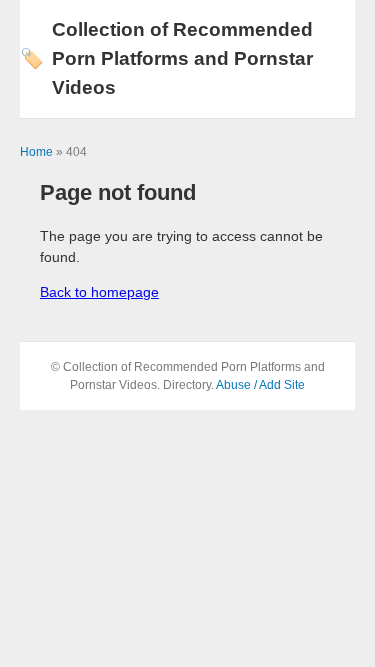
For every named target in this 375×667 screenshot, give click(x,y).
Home (36, 152)
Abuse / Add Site (260, 385)
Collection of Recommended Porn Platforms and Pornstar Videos (166, 58)
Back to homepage (99, 292)
